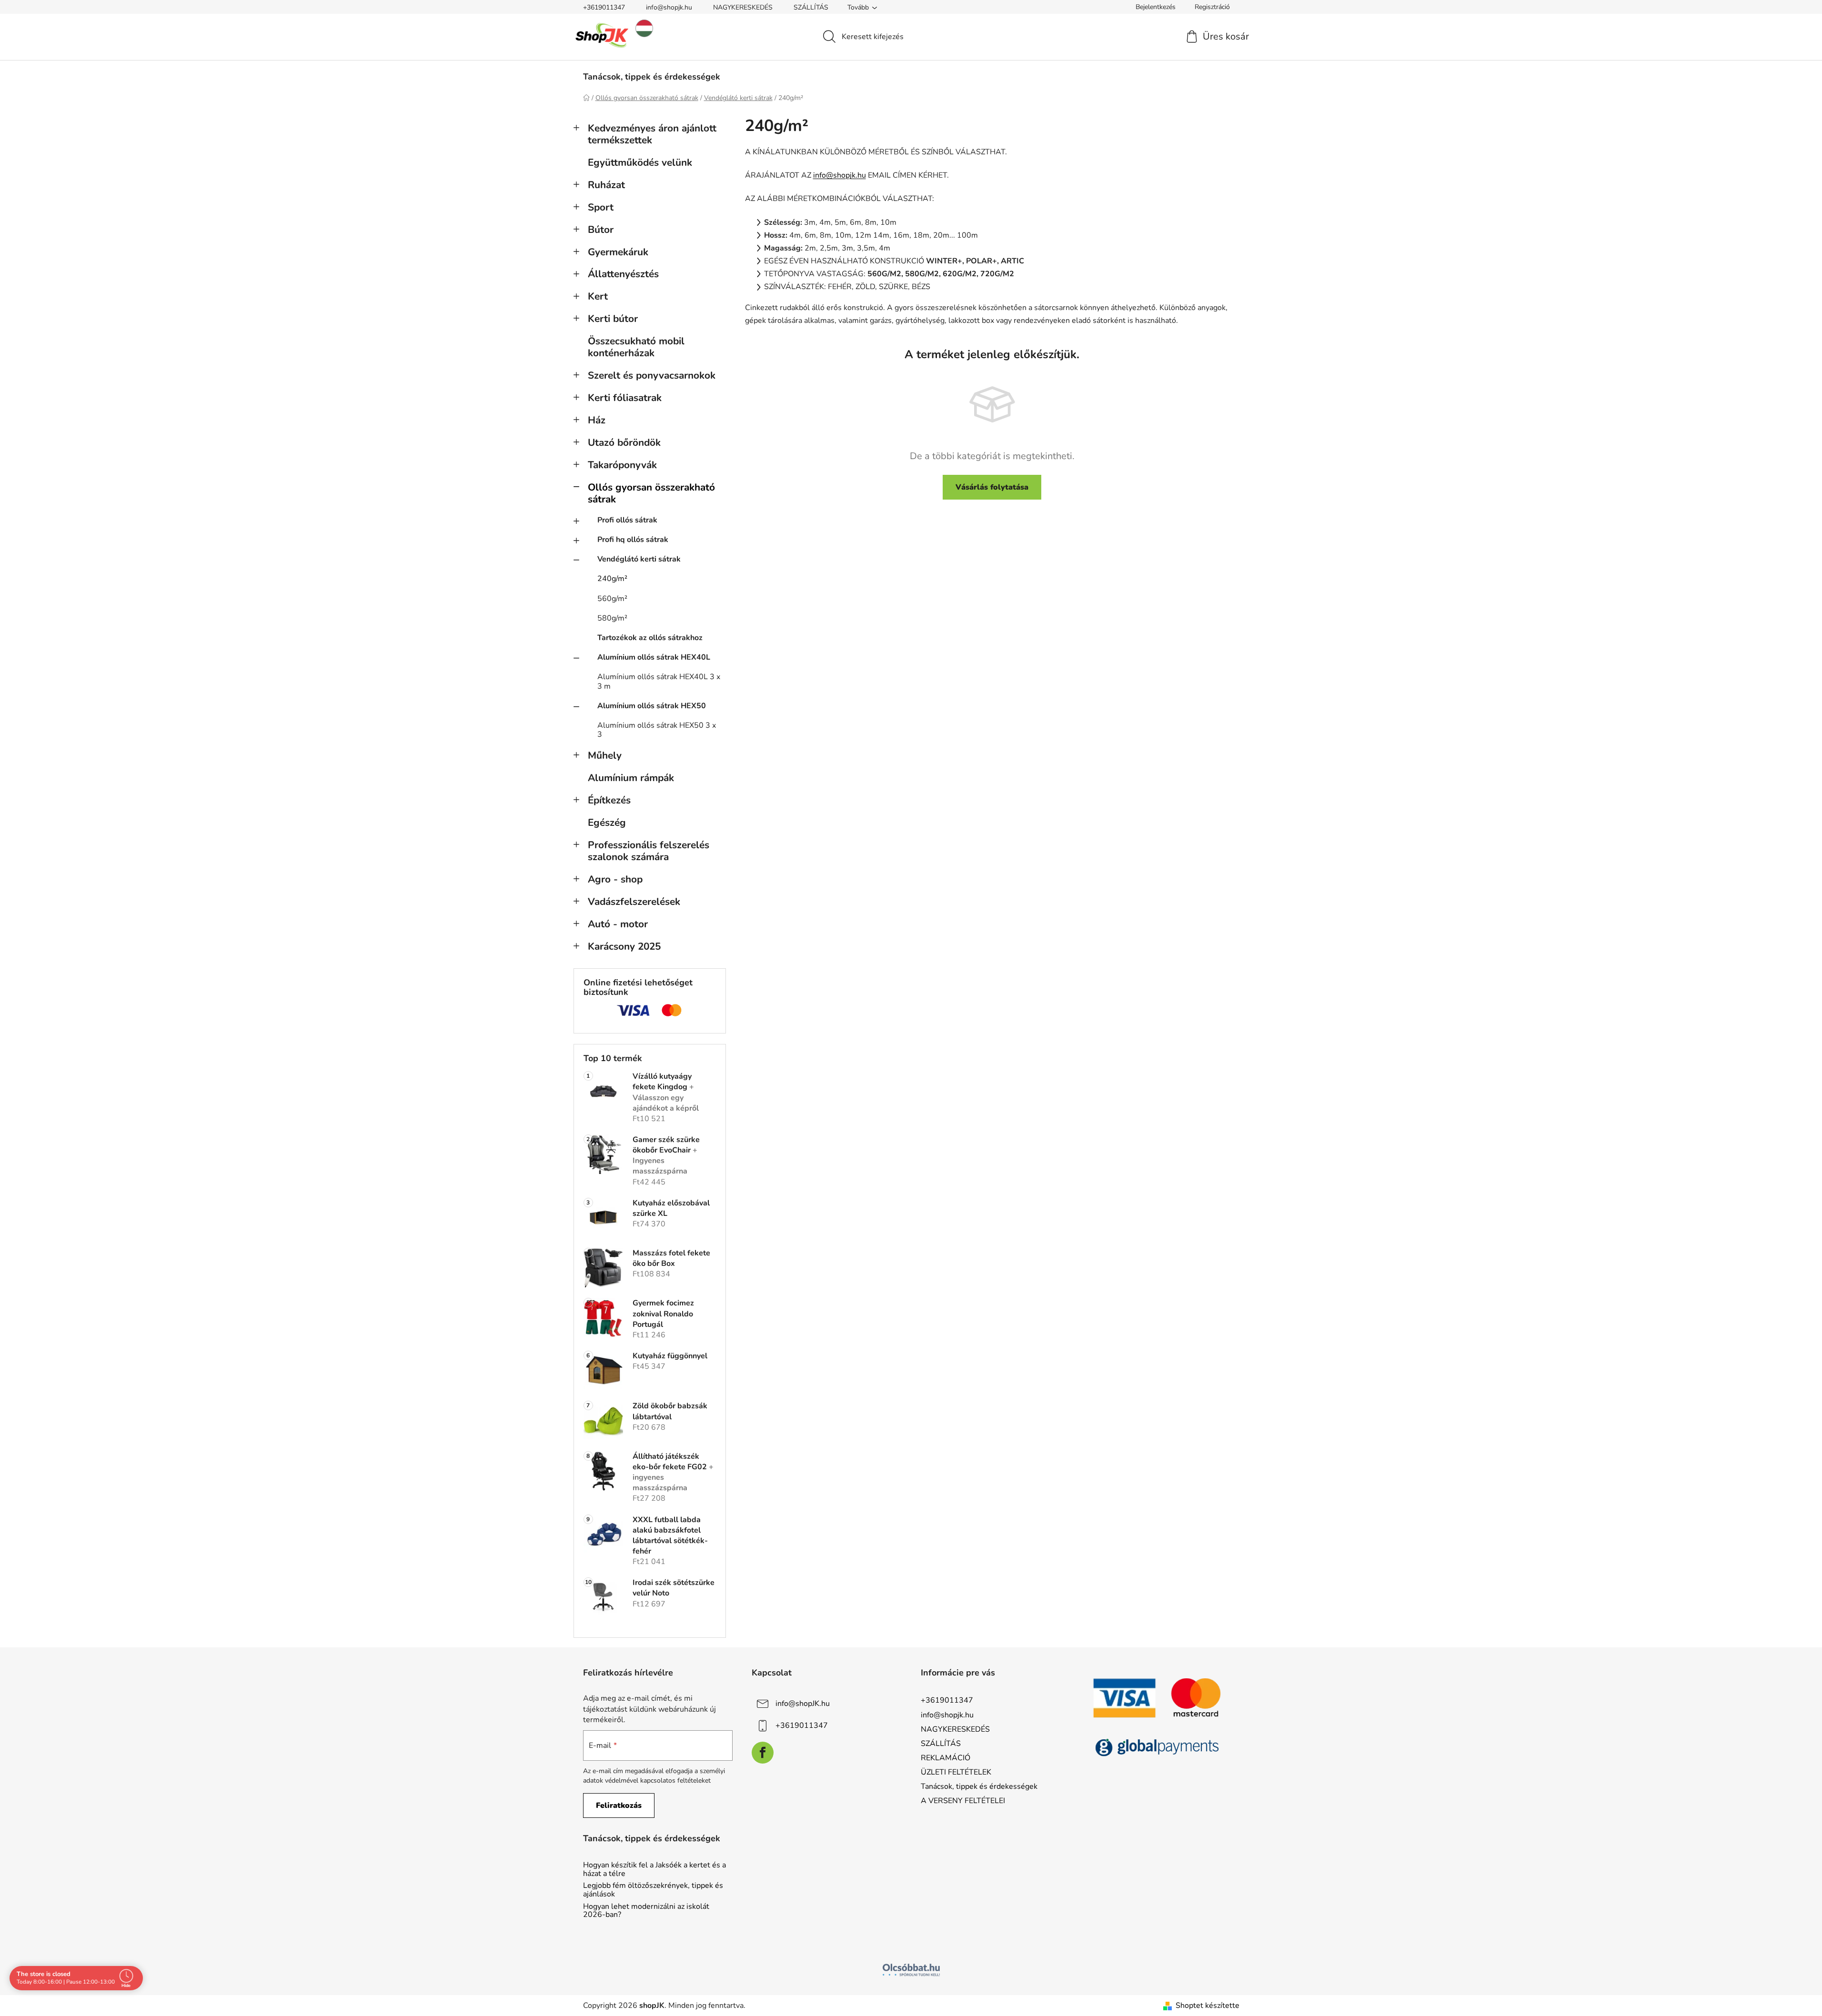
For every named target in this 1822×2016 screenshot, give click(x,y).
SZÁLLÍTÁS (811, 7)
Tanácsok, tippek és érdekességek (979, 1786)
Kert (598, 296)
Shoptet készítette (1208, 2006)
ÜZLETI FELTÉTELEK (956, 1772)
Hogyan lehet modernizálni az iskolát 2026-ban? (646, 1911)
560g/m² (612, 599)
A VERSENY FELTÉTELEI (963, 1801)
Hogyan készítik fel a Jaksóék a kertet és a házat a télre (654, 1870)
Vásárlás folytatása (992, 487)
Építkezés (609, 800)
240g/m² (612, 579)
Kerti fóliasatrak (625, 398)
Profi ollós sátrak (627, 520)
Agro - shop (615, 879)
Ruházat (606, 185)
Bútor (601, 230)
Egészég (607, 822)
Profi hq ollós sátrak (633, 540)
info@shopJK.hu (803, 1704)
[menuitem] (652, 77)
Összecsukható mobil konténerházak (636, 347)
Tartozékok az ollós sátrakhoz (650, 638)
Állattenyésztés (623, 274)
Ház (597, 420)
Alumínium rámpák (631, 778)
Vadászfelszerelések (634, 902)
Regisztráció (1212, 7)
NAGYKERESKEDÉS (743, 7)
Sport (601, 207)
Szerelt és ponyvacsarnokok (652, 375)
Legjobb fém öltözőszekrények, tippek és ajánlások (653, 1890)
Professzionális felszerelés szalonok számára (649, 851)
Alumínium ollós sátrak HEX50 (652, 706)
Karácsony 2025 (624, 946)
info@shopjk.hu (669, 7)
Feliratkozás (619, 1805)
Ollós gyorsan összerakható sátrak (651, 493)
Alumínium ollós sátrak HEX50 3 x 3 (657, 730)
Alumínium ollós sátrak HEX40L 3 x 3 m (659, 681)
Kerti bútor (613, 319)
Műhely (605, 755)
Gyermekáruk (618, 252)
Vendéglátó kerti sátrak (639, 559)
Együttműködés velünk (640, 162)
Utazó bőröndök (624, 442)
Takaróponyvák (622, 465)
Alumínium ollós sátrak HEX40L (654, 657)
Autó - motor (618, 924)
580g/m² (612, 618)
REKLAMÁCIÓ (946, 1758)
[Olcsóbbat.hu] (911, 1970)
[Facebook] (763, 1753)
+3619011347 (604, 7)
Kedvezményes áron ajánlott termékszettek (652, 134)
